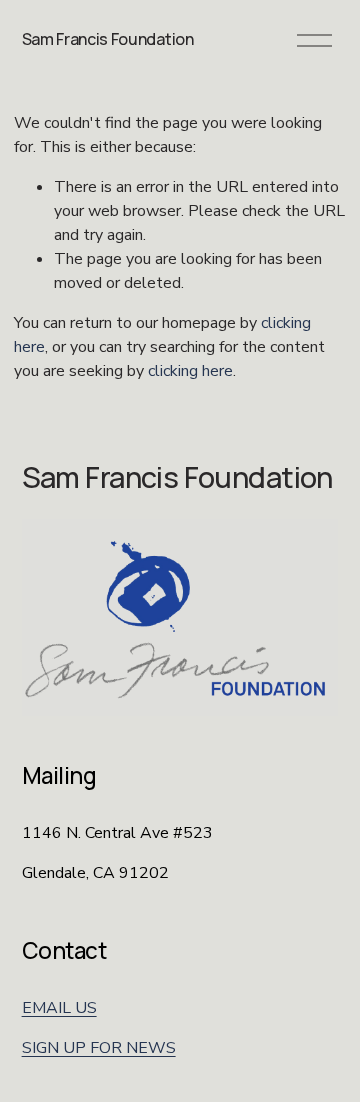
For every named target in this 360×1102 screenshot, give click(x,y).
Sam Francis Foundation (108, 39)
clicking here (190, 371)
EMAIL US (59, 1008)
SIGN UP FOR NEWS (99, 1048)
